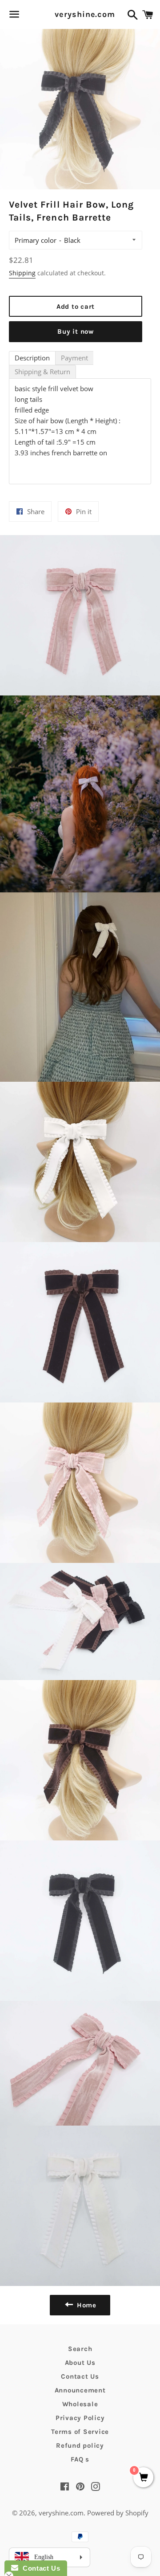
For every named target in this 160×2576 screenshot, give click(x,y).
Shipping (22, 273)
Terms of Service (80, 2432)
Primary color (36, 240)
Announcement (80, 2390)
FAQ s (80, 2459)
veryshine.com (80, 14)
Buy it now (76, 331)
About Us (80, 2363)
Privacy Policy (80, 2418)
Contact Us (80, 2376)
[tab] (32, 358)
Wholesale (80, 2404)
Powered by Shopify (118, 2513)
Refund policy (80, 2445)
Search (80, 2349)
